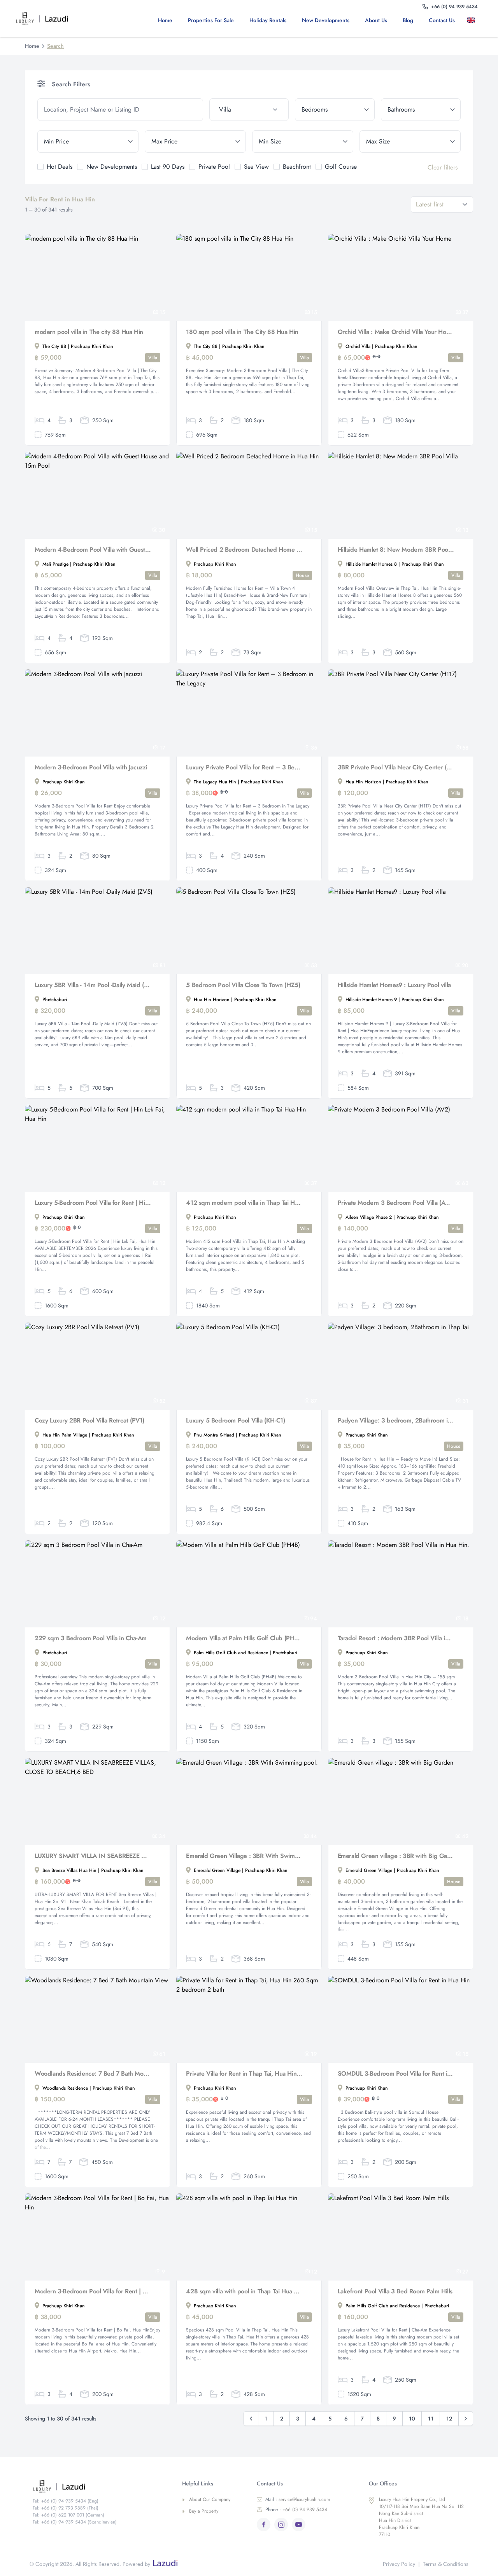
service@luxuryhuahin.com (298, 2499)
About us (376, 20)
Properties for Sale (211, 20)
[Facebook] (264, 2524)
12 (449, 2419)
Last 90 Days (168, 167)
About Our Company (210, 2499)
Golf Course (341, 167)
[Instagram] (281, 2524)
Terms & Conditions (446, 2564)
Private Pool (214, 167)
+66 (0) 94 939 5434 (296, 2510)
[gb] (473, 20)
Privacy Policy (399, 2564)
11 (431, 2419)
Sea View (256, 167)
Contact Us (442, 20)
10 (412, 2419)
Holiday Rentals (268, 20)
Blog (408, 20)
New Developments (326, 20)
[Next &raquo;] (466, 2419)
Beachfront (297, 167)
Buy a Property (204, 2511)
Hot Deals (60, 167)
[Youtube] (299, 2524)
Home (165, 20)
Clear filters (443, 167)
